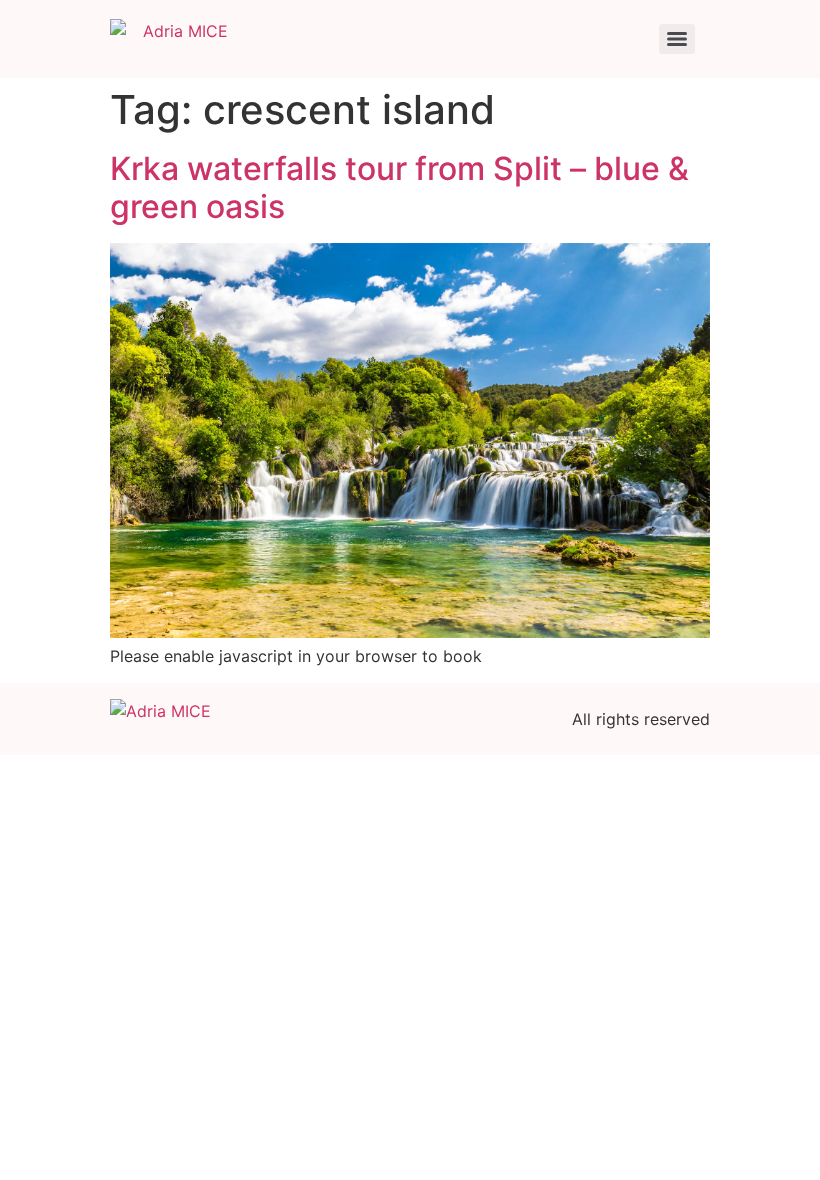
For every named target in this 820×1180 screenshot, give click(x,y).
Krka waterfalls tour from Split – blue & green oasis (399, 187)
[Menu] (677, 39)
